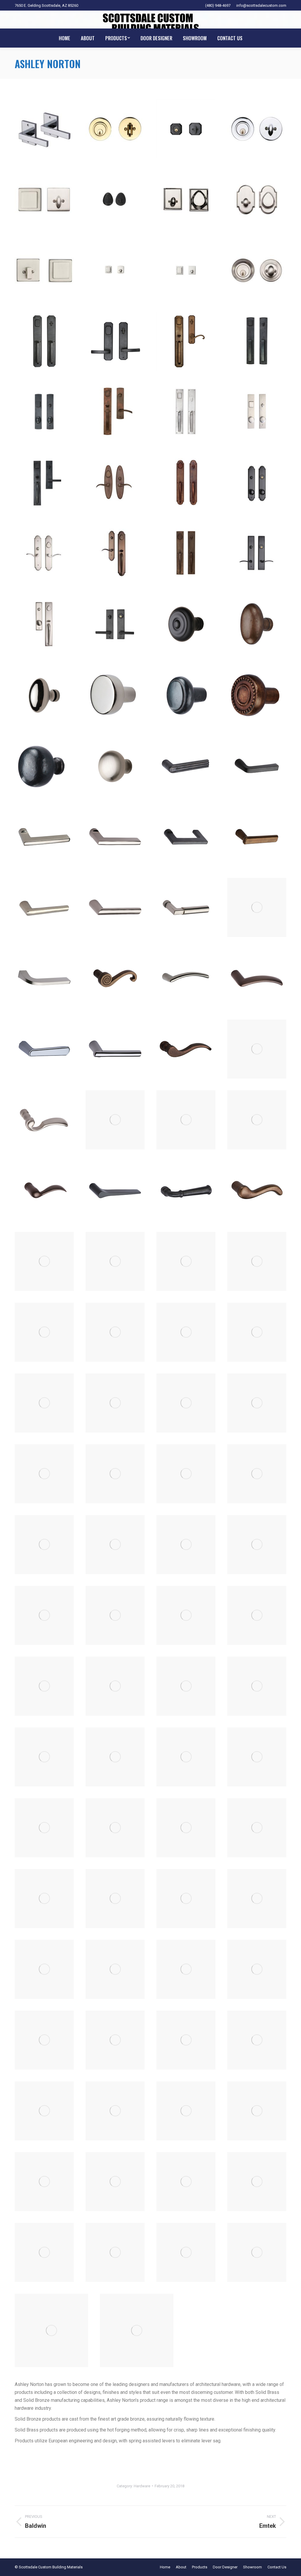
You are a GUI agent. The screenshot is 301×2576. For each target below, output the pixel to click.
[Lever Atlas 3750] (115, 907)
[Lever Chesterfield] (44, 1120)
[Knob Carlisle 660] (257, 624)
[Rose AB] (186, 1757)
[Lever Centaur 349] (186, 978)
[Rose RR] (115, 2182)
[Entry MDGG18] (186, 412)
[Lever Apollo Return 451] (186, 837)
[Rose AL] (44, 1828)
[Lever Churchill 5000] (44, 1191)
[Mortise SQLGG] (257, 1545)
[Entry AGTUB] (186, 341)
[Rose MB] (115, 2040)
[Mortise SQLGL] (44, 1615)
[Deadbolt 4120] (257, 129)
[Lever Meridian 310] (186, 1332)
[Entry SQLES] (257, 554)
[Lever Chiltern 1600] (186, 1120)
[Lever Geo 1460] (115, 1261)
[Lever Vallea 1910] (44, 1474)
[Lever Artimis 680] (257, 837)
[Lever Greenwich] (186, 1261)
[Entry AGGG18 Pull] (44, 341)
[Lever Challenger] (115, 1049)
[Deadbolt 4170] (44, 270)
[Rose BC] (115, 1899)
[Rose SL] (44, 2252)
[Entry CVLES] (44, 412)
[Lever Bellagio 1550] (44, 978)
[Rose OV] (257, 2111)
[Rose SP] (186, 2252)
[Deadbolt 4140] (115, 200)
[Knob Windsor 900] (44, 766)
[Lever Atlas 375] (44, 907)
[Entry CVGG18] (257, 341)
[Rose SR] (51, 2330)
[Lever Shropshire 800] (186, 1403)
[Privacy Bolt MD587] (115, 1686)
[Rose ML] (44, 2111)
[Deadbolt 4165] (257, 200)
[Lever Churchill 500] (257, 1120)
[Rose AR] (186, 1828)
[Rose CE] (44, 1969)
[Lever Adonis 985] (186, 766)
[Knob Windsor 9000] (115, 766)
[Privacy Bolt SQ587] (257, 1686)
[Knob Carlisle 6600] (44, 695)
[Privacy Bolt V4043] (115, 1757)
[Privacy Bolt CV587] (44, 1686)
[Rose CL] (115, 1969)
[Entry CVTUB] (115, 412)
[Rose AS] (257, 1828)
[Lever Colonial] (186, 1191)
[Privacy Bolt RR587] (186, 1686)
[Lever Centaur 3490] (257, 978)
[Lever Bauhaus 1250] (257, 907)
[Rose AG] (257, 1757)
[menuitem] (65, 38)
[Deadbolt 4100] (115, 129)
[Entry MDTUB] (44, 483)
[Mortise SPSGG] (115, 1545)
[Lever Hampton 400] (257, 1261)
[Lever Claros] (115, 1191)
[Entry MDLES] (257, 412)
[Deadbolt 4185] (186, 270)
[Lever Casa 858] (115, 978)
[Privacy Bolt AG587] (186, 1615)
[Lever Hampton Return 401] (115, 1332)
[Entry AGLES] (115, 341)
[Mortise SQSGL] (115, 1615)
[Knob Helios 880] (115, 695)
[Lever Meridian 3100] (257, 1332)
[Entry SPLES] (257, 483)
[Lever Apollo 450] (44, 837)
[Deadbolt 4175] (115, 270)
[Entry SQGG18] (186, 554)
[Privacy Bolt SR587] (44, 1757)
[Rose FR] (257, 1969)
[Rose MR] (115, 2111)
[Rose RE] (44, 2182)
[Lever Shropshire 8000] (257, 1403)
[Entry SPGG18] (186, 483)
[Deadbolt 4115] (186, 129)
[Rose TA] (137, 2330)
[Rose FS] (44, 2040)
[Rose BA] (44, 1899)
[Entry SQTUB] (44, 624)
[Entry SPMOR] (44, 554)
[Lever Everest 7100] (44, 1261)
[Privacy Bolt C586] (257, 1615)
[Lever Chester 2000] (257, 1049)
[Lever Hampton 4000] (44, 1332)
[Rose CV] (186, 1969)
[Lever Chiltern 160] (115, 1120)
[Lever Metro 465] (115, 1403)
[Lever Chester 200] (186, 1049)
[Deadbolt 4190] (257, 270)
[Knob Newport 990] (186, 695)
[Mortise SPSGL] (186, 1545)
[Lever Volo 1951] (115, 1474)
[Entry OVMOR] (115, 483)
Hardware (142, 2486)
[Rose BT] (186, 1899)
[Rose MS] (186, 2111)
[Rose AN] (115, 1828)
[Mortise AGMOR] (186, 1474)
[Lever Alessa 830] (257, 766)
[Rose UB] (44, 129)
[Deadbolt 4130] (44, 200)
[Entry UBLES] (115, 624)
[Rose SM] (115, 2252)
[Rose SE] (257, 2182)
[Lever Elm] (257, 1191)
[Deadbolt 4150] (186, 200)
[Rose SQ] (257, 2252)
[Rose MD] (186, 2040)
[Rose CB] (257, 1899)
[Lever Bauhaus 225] (186, 907)
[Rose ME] (257, 2040)
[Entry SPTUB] (115, 554)
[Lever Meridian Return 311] (44, 1403)
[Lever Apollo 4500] (115, 837)
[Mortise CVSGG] (257, 1474)
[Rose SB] (186, 2182)
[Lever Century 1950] (44, 1049)
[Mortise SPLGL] (44, 1545)
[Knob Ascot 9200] (186, 624)
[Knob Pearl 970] (257, 695)
